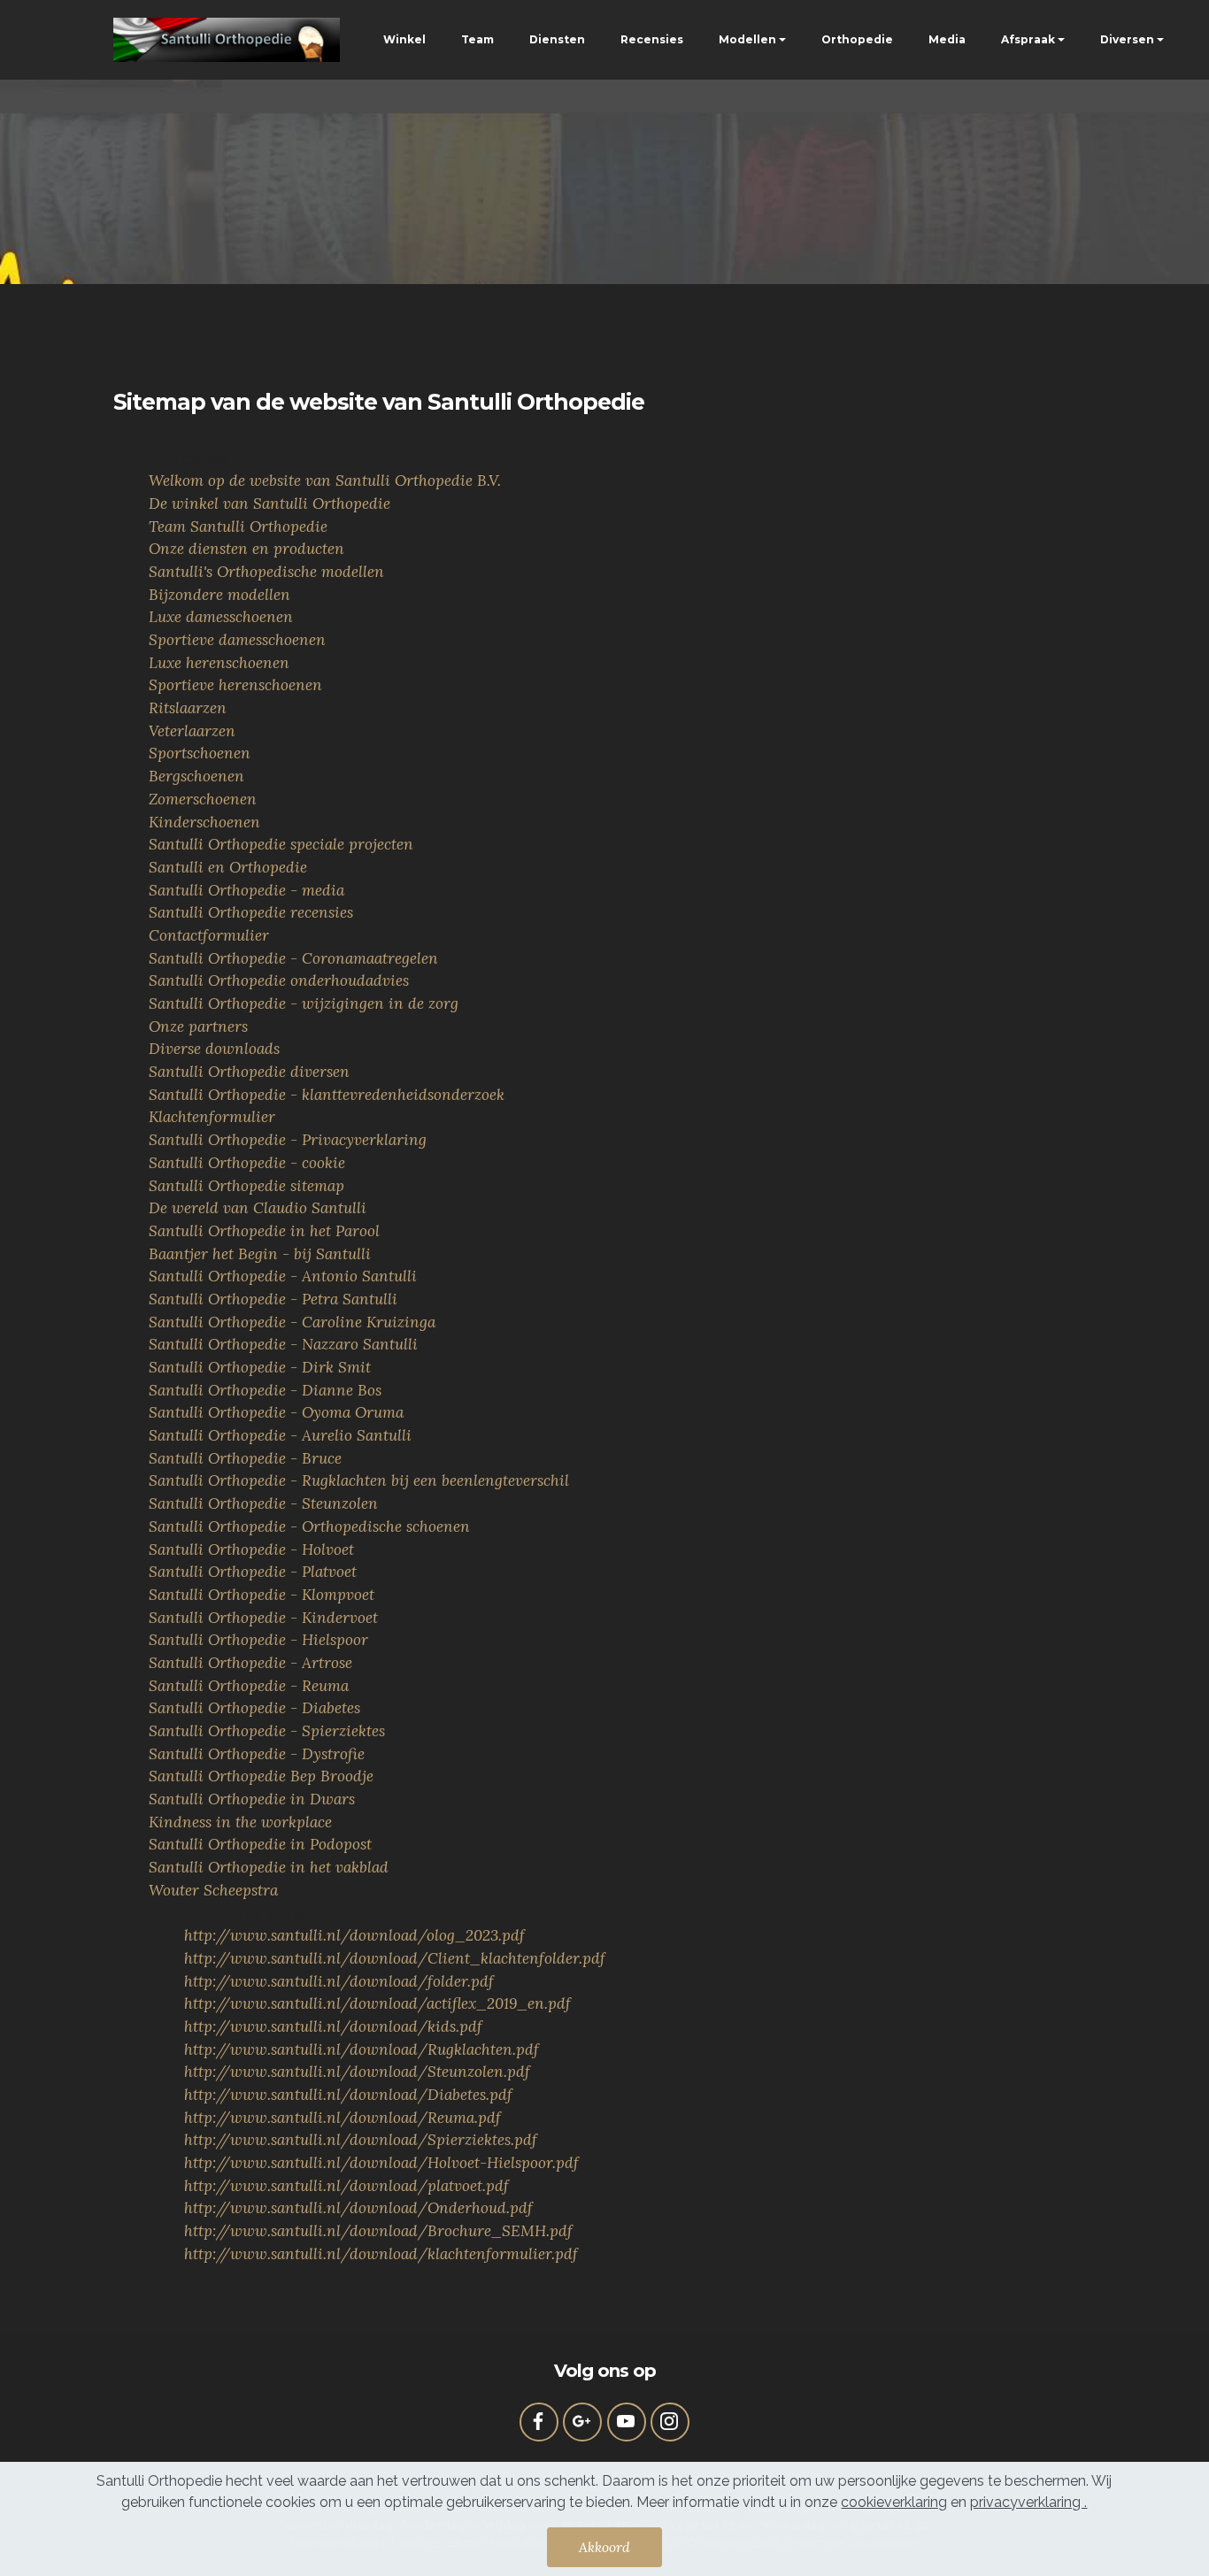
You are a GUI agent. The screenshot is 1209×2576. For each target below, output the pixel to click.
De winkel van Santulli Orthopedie (270, 504)
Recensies (652, 39)
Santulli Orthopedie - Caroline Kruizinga (292, 1322)
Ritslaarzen (188, 708)
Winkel (404, 39)
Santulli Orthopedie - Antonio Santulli (283, 1276)
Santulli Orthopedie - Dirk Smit (260, 1367)
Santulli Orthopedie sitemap (246, 1186)
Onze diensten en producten (246, 549)
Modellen (747, 39)
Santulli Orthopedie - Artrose (250, 1663)
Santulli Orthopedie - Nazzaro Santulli (283, 1344)
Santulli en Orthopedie (228, 867)
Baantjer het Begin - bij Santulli (260, 1254)
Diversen (1127, 39)
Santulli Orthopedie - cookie (247, 1163)
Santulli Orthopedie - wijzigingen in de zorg (304, 1003)
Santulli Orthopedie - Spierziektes (267, 1731)
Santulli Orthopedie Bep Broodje (261, 1776)
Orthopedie (857, 39)
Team (477, 39)
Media (947, 39)
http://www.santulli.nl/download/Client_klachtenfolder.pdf (395, 1958)
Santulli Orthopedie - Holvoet (251, 1549)
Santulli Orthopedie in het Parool (264, 1231)
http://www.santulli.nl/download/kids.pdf (333, 2026)
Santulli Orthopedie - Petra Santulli (273, 1299)
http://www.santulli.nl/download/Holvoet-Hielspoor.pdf (381, 2163)
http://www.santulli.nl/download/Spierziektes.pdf (361, 2140)
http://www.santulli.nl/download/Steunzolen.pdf (357, 2072)
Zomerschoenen (203, 799)
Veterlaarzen (192, 731)
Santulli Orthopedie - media (246, 890)
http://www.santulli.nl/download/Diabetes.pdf (348, 2095)
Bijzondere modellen (219, 595)
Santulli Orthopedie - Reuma (249, 1686)
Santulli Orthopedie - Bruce (245, 1458)
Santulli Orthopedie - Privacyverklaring (288, 1140)
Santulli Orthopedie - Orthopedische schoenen (309, 1526)
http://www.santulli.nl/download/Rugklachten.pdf (362, 2049)
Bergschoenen (196, 776)
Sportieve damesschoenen (237, 640)
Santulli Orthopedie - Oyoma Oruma (276, 1412)
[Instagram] (670, 2422)
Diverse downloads (214, 1049)
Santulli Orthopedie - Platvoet (253, 1572)
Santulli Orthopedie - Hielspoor (258, 1640)
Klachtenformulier (212, 1117)
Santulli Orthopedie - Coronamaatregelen (293, 958)
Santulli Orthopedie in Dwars (252, 1799)
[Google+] (582, 2422)
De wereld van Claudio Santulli (258, 1208)
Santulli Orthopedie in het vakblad (269, 1867)
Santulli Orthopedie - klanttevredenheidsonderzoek (327, 1095)
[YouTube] (627, 2422)
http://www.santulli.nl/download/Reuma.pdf (343, 2118)
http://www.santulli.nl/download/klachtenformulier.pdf (381, 2254)
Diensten (557, 39)
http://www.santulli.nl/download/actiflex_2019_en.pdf (377, 2003)
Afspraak (1028, 39)
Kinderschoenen (204, 822)
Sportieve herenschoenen (235, 685)
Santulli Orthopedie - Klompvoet (262, 1595)
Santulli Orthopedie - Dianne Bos (265, 1390)
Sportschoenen (200, 753)
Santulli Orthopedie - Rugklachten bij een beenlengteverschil (359, 1480)
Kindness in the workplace (240, 1822)
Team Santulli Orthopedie (238, 527)
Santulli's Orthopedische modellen (266, 572)
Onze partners (198, 1027)
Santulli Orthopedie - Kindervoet (263, 1618)
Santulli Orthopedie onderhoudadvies (279, 980)
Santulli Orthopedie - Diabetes (254, 1708)
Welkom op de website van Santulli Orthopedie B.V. (325, 481)
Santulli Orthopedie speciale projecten (281, 844)
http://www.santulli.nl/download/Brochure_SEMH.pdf (378, 2231)
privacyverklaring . (1028, 2502)
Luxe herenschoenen (219, 663)
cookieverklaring (894, 2502)
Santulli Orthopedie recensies (251, 912)
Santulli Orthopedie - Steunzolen (263, 1503)
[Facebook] (539, 2422)
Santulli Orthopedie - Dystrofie (257, 1754)
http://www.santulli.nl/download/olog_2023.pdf (354, 1935)
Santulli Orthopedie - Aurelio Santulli (280, 1435)
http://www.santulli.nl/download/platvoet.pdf (347, 2186)
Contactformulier (209, 935)
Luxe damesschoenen (221, 617)
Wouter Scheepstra (213, 1890)
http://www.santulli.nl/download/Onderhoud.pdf (358, 2208)
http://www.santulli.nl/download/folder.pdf (339, 1981)
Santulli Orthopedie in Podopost (260, 1844)
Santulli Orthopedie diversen (249, 1072)
